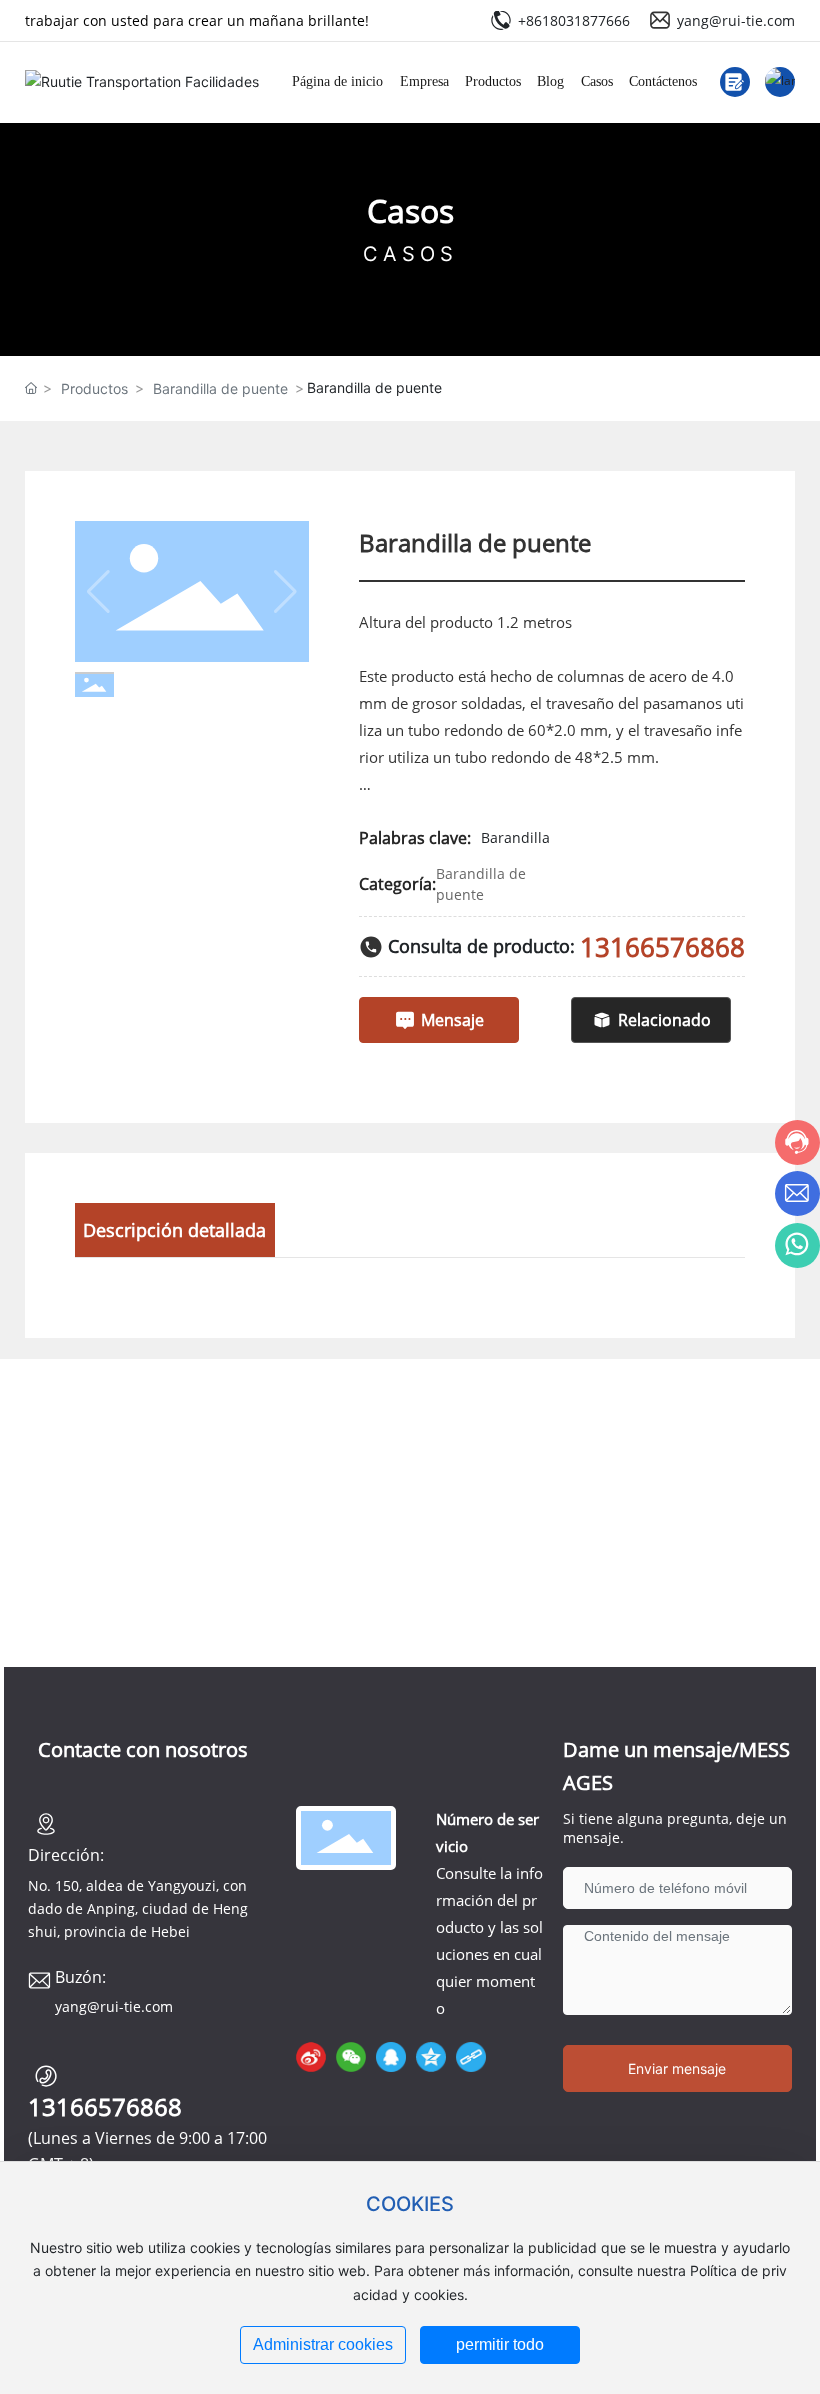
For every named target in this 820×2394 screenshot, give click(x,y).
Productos (94, 388)
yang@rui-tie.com (736, 20)
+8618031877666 (574, 20)
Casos (410, 210)
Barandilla (515, 837)
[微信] (351, 2057)
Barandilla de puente (220, 388)
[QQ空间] (431, 2057)
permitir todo (500, 2344)
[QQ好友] (391, 2057)
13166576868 (662, 947)
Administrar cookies (323, 2344)
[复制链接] (471, 2057)
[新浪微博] (311, 2057)
